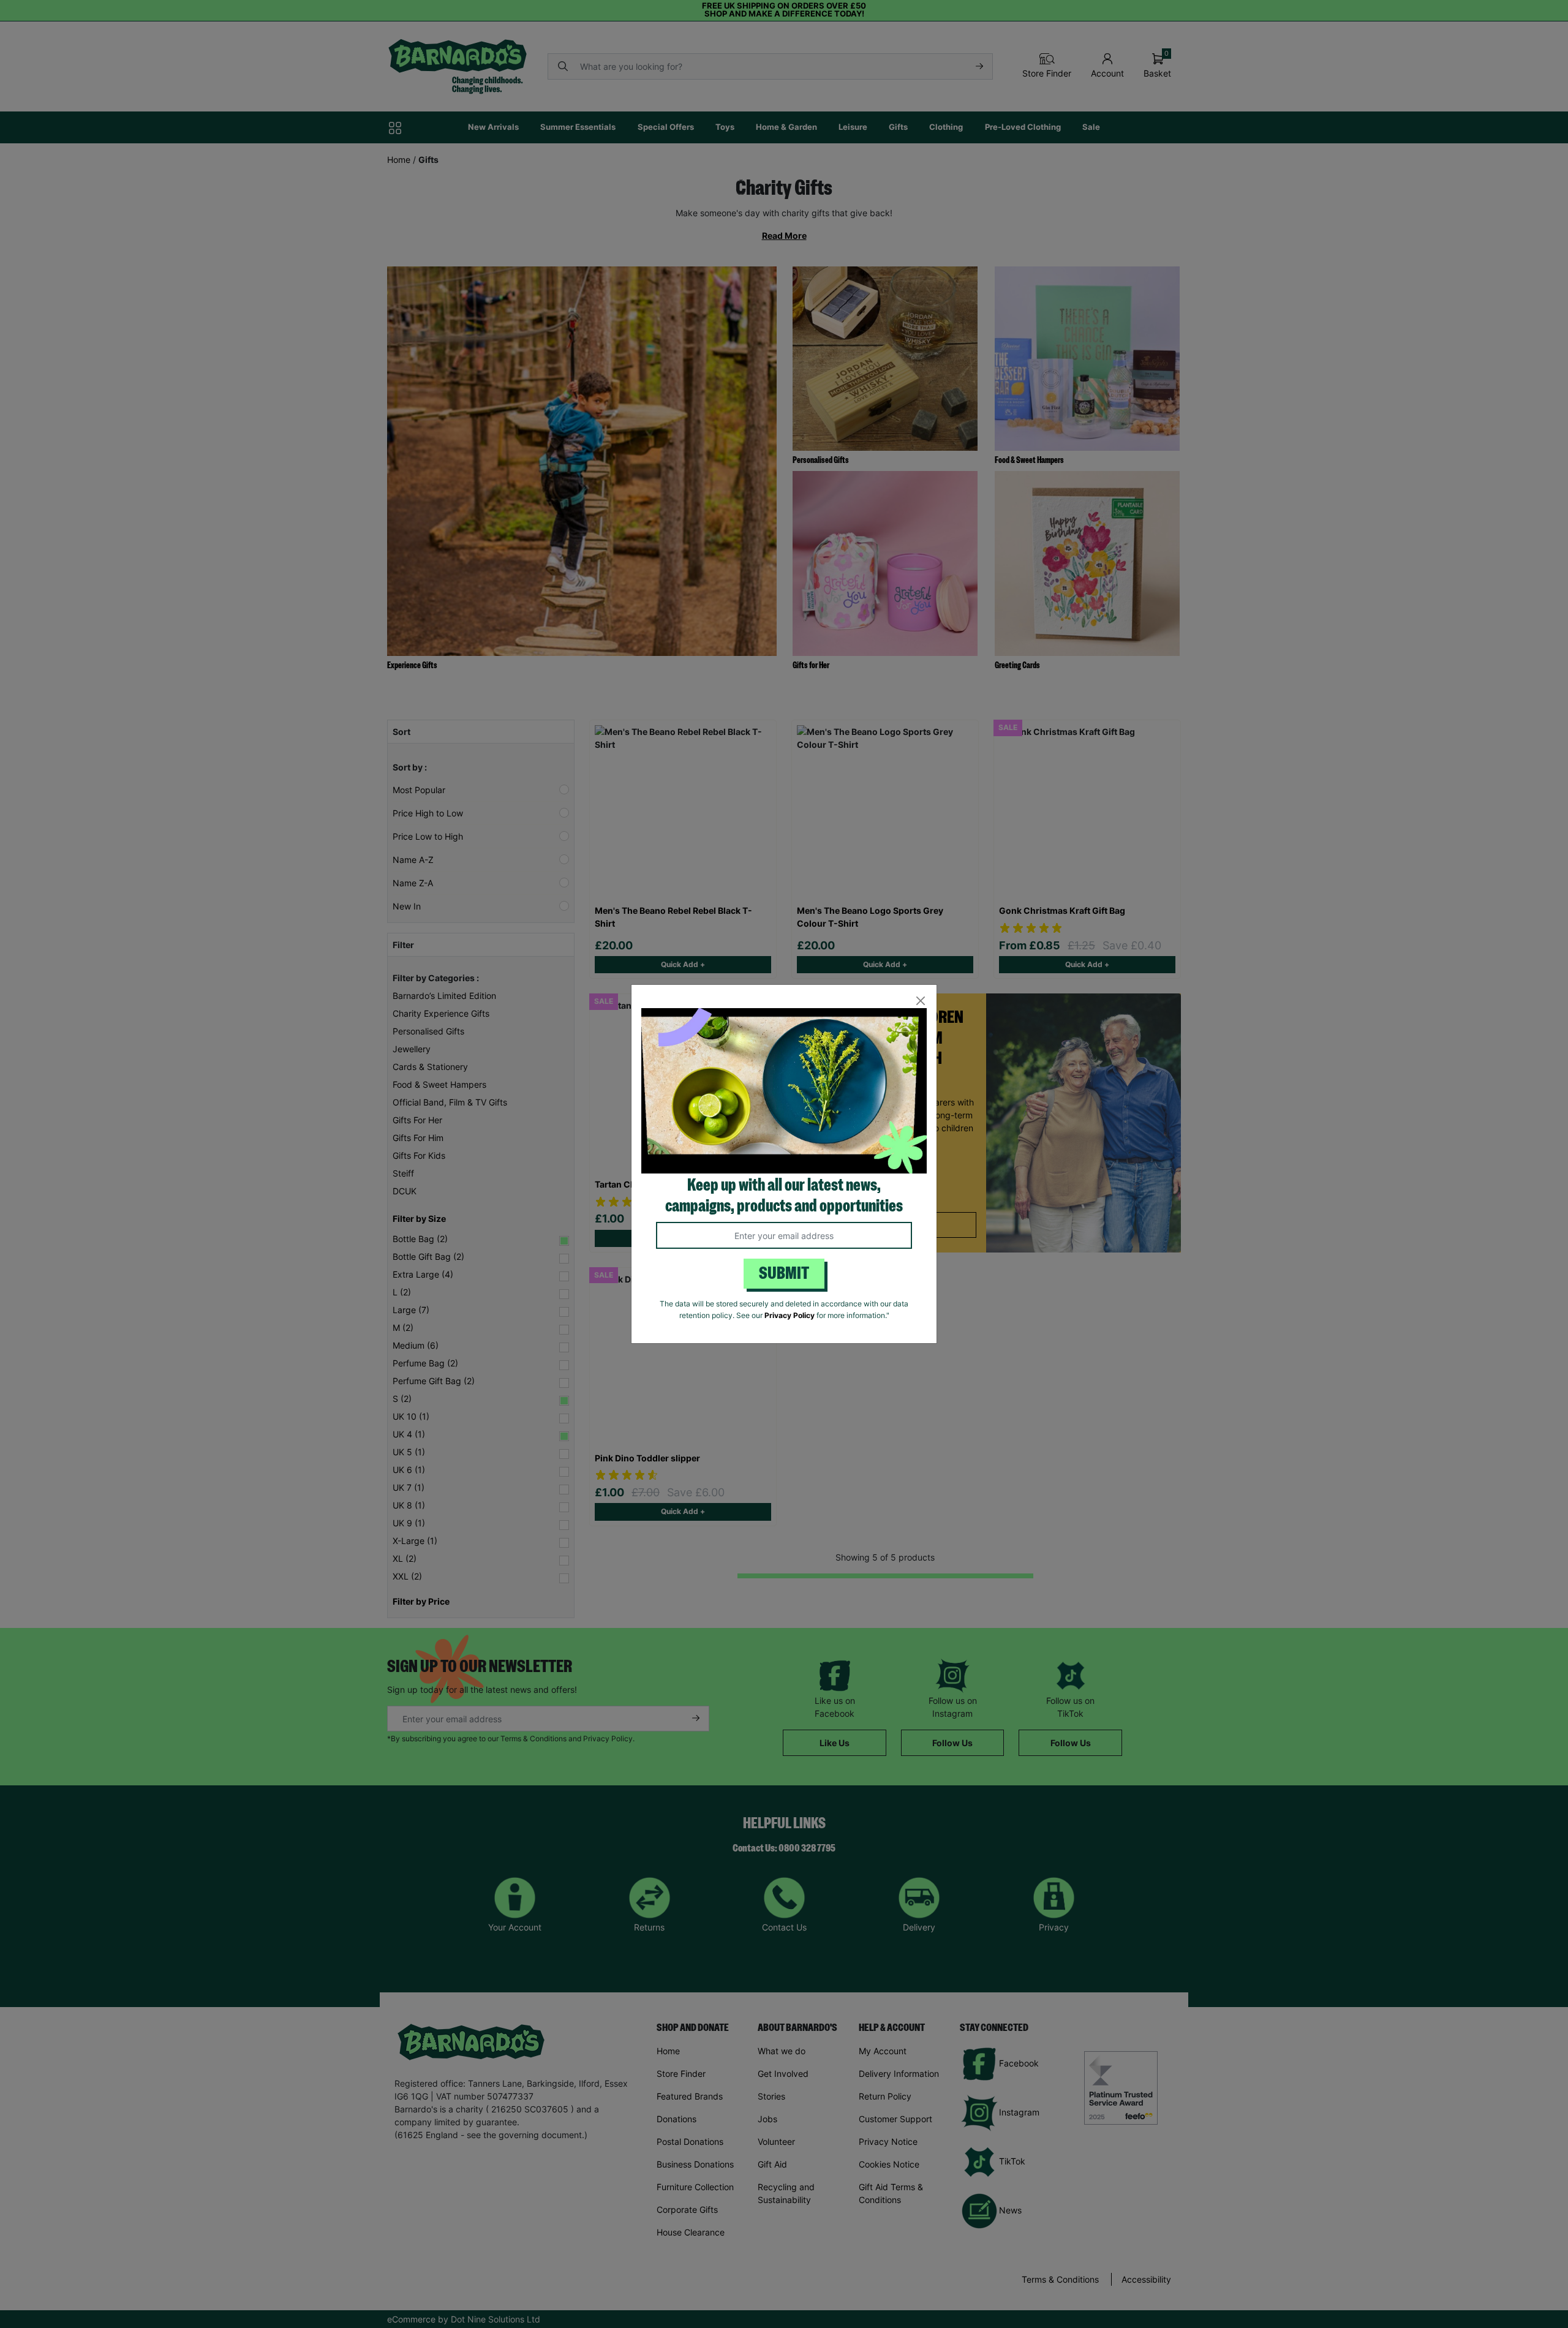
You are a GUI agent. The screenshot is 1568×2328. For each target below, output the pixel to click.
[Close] (920, 1001)
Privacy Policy (790, 1315)
